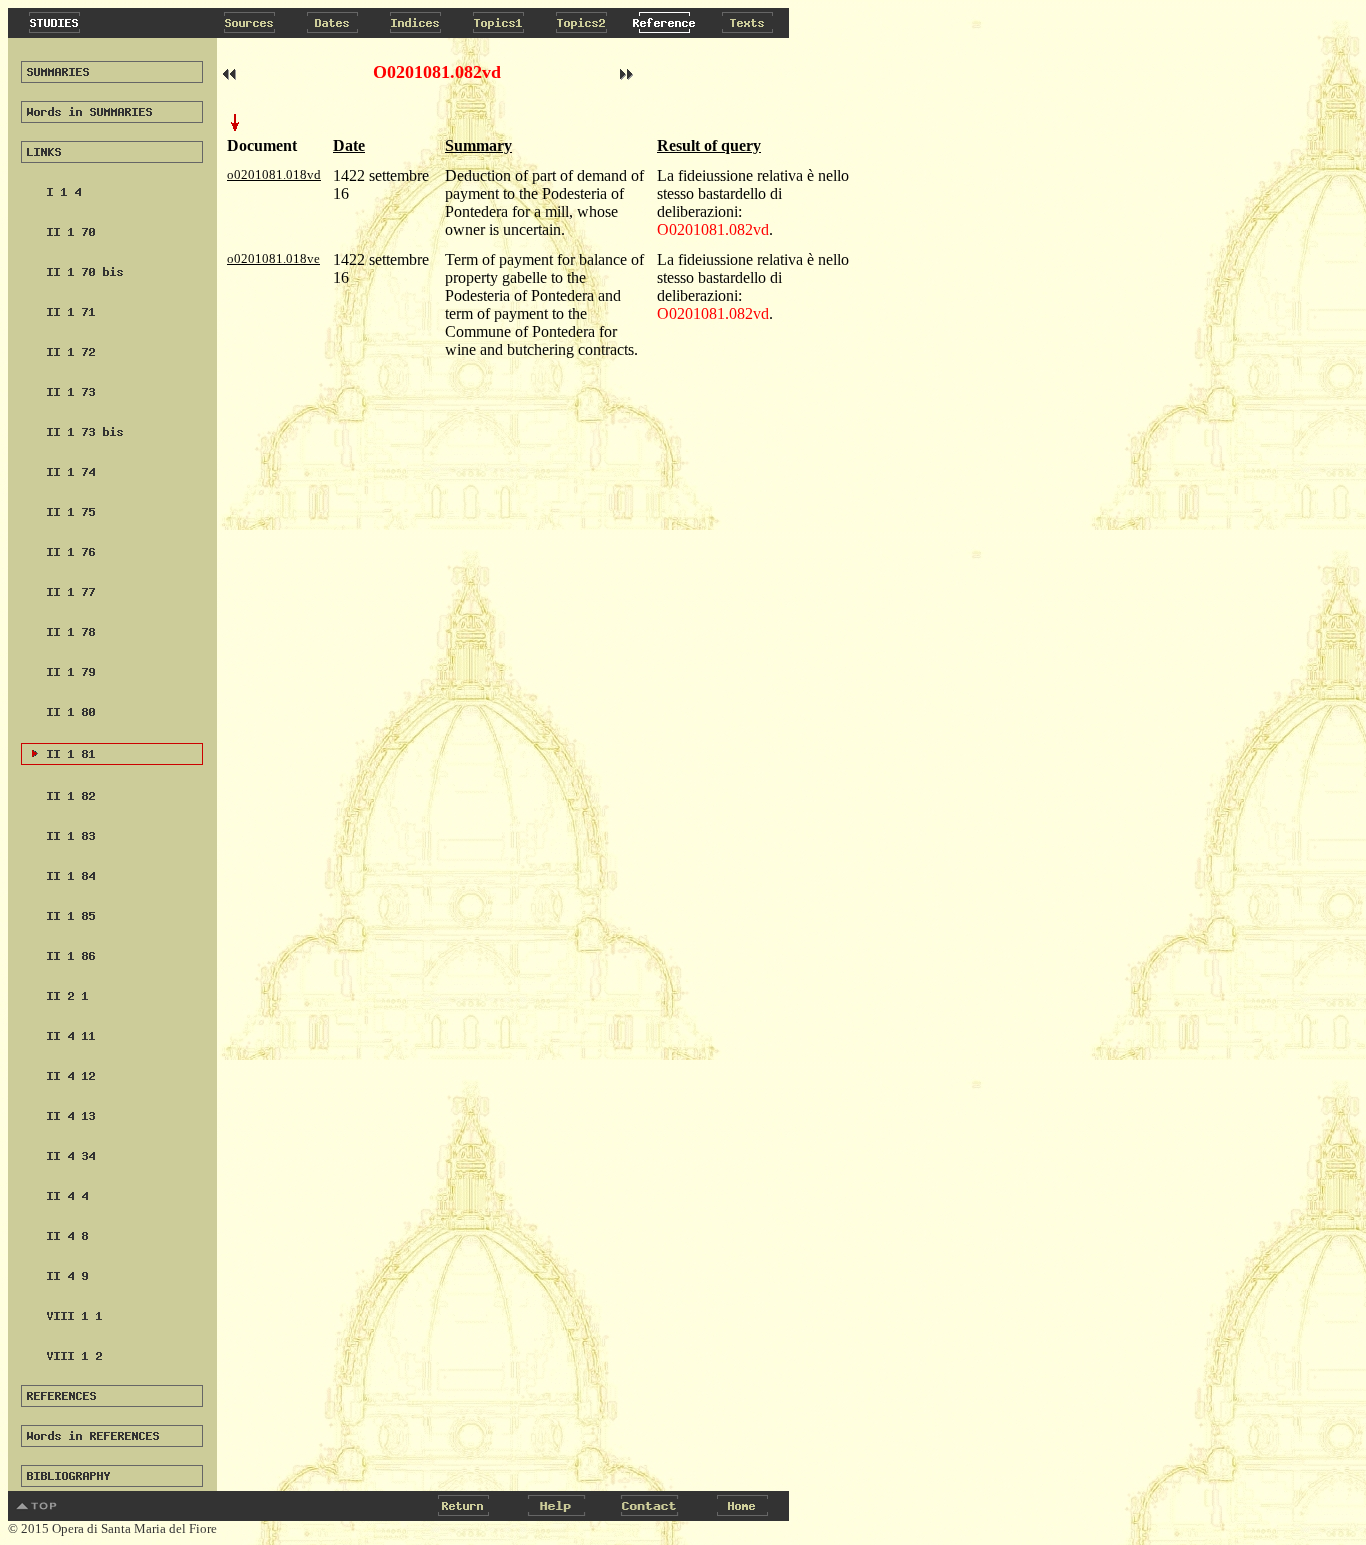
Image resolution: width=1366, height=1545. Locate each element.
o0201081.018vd (274, 174)
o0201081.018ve (273, 258)
